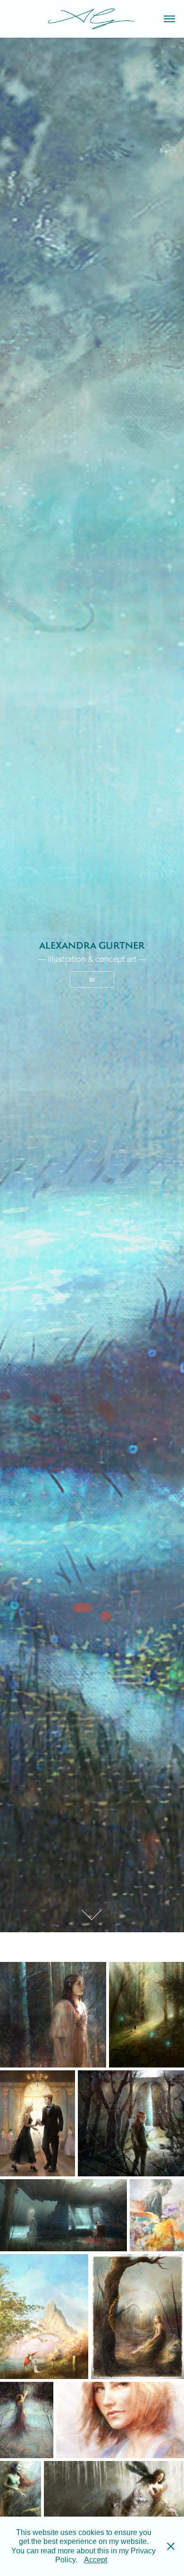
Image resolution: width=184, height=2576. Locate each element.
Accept (96, 2560)
